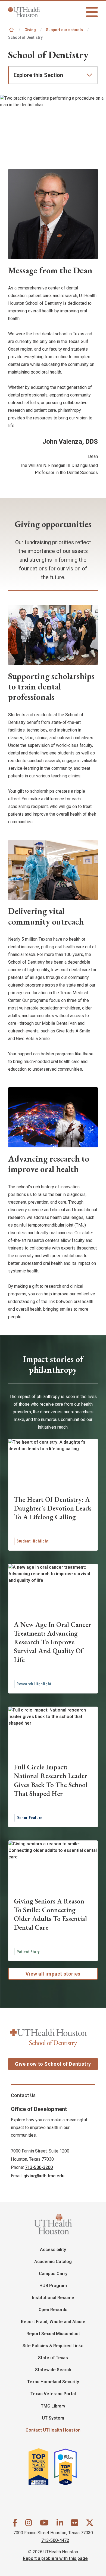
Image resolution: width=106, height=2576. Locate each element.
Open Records (53, 2310)
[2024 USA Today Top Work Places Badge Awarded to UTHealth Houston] (68, 2469)
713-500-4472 (55, 2540)
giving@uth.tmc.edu (44, 2176)
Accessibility (53, 2250)
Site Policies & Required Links (53, 2346)
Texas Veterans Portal (53, 2394)
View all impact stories (53, 1974)
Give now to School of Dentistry (53, 2064)
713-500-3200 (39, 2167)
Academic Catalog (53, 2262)
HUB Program (53, 2286)
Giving (30, 30)
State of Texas (53, 2358)
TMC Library (53, 2406)
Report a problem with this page (55, 2558)
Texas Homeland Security (53, 2382)
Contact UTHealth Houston (53, 2430)
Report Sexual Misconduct (53, 2334)
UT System (53, 2418)
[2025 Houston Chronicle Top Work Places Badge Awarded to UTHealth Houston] (41, 2469)
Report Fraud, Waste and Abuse (53, 2322)
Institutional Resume (53, 2298)
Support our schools (64, 30)
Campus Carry (53, 2274)
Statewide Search (53, 2370)
